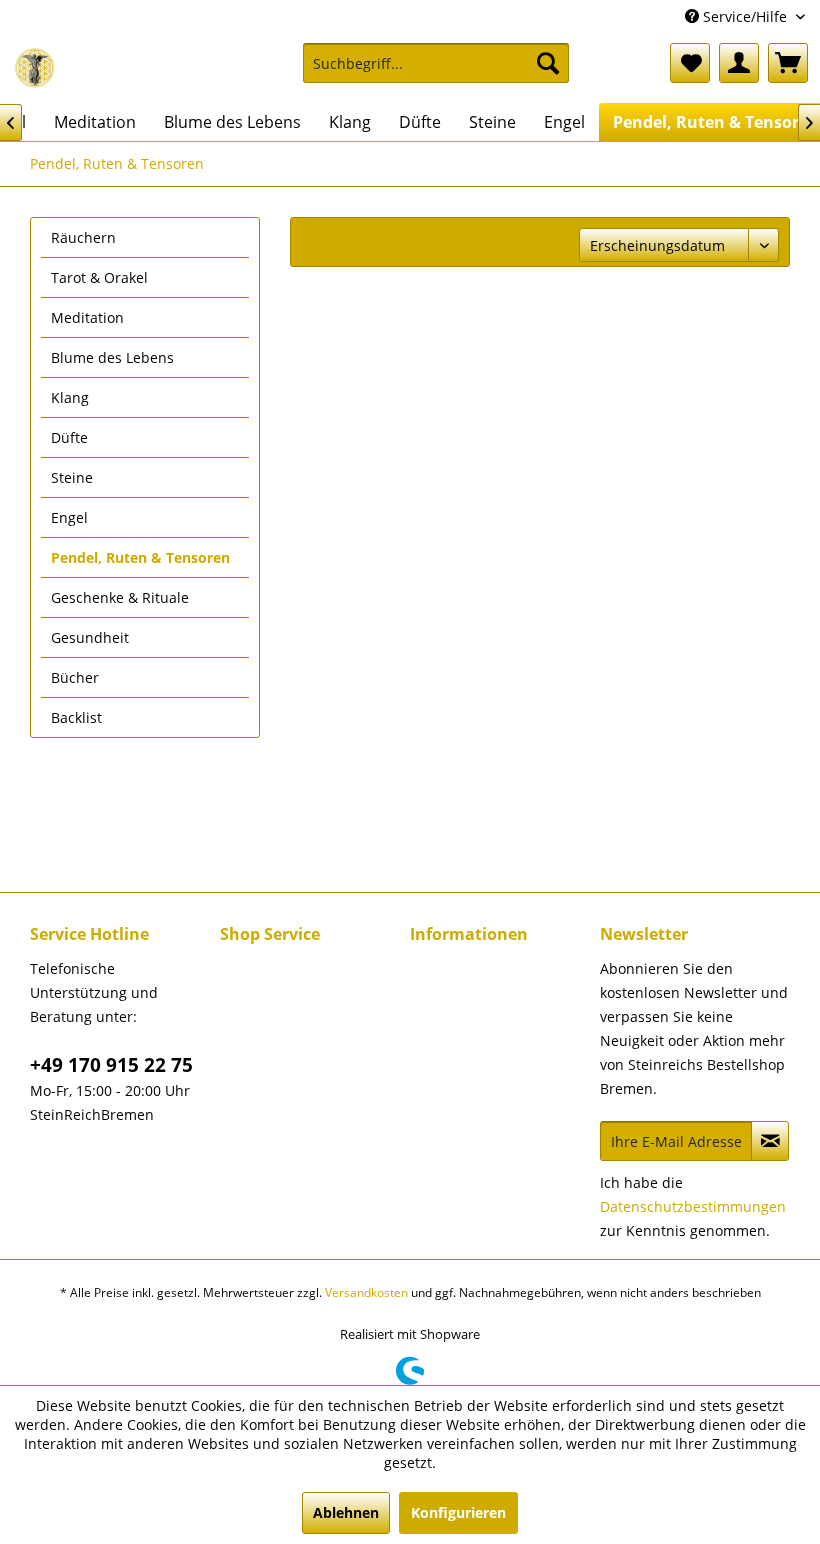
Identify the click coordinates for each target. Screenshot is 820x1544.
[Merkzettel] (690, 63)
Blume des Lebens (112, 357)
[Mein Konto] (739, 63)
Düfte (69, 437)
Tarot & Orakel (99, 277)
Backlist (76, 717)
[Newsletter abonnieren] (770, 1141)
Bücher (75, 677)
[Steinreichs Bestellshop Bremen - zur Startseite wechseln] (35, 68)
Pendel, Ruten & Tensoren (140, 557)
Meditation (87, 317)
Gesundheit (90, 637)
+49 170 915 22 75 (111, 1065)
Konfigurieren (458, 1512)
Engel (69, 517)
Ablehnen (346, 1512)
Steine (72, 477)
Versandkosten (366, 1292)
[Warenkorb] (788, 63)
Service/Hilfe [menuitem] (745, 16)
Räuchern (83, 237)
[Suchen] (548, 63)
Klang (70, 397)
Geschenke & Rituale (120, 597)
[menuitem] (436, 72)
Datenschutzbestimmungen (693, 1206)
